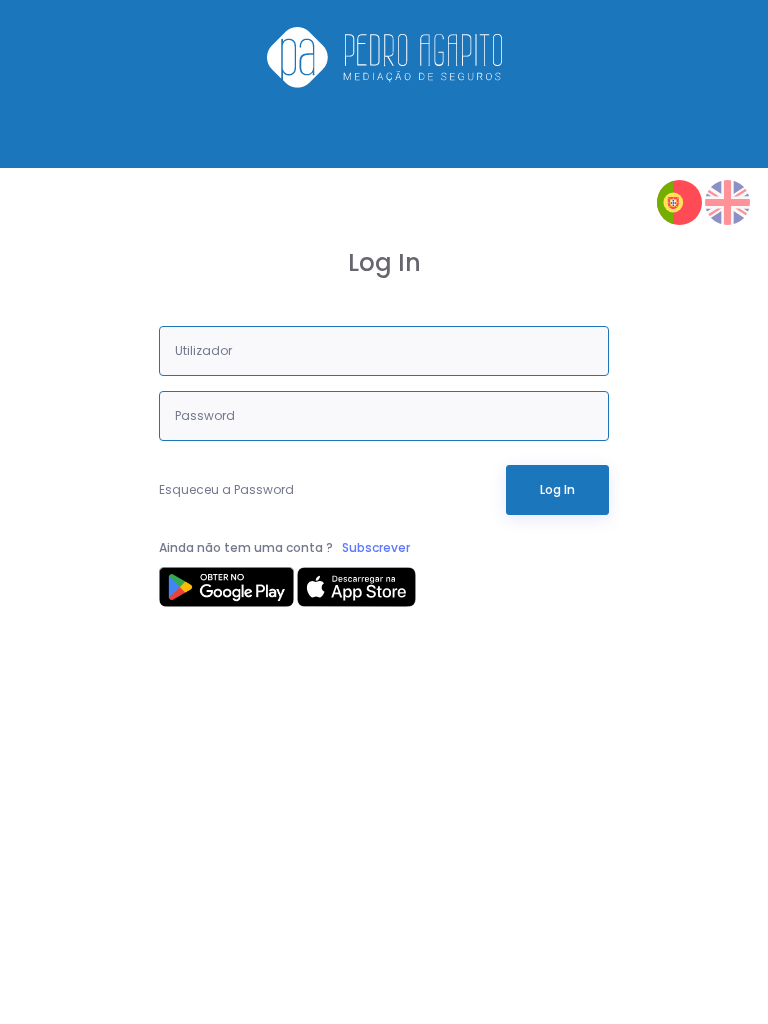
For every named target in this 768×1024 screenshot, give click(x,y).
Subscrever (376, 547)
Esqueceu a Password (226, 489)
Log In (557, 489)
